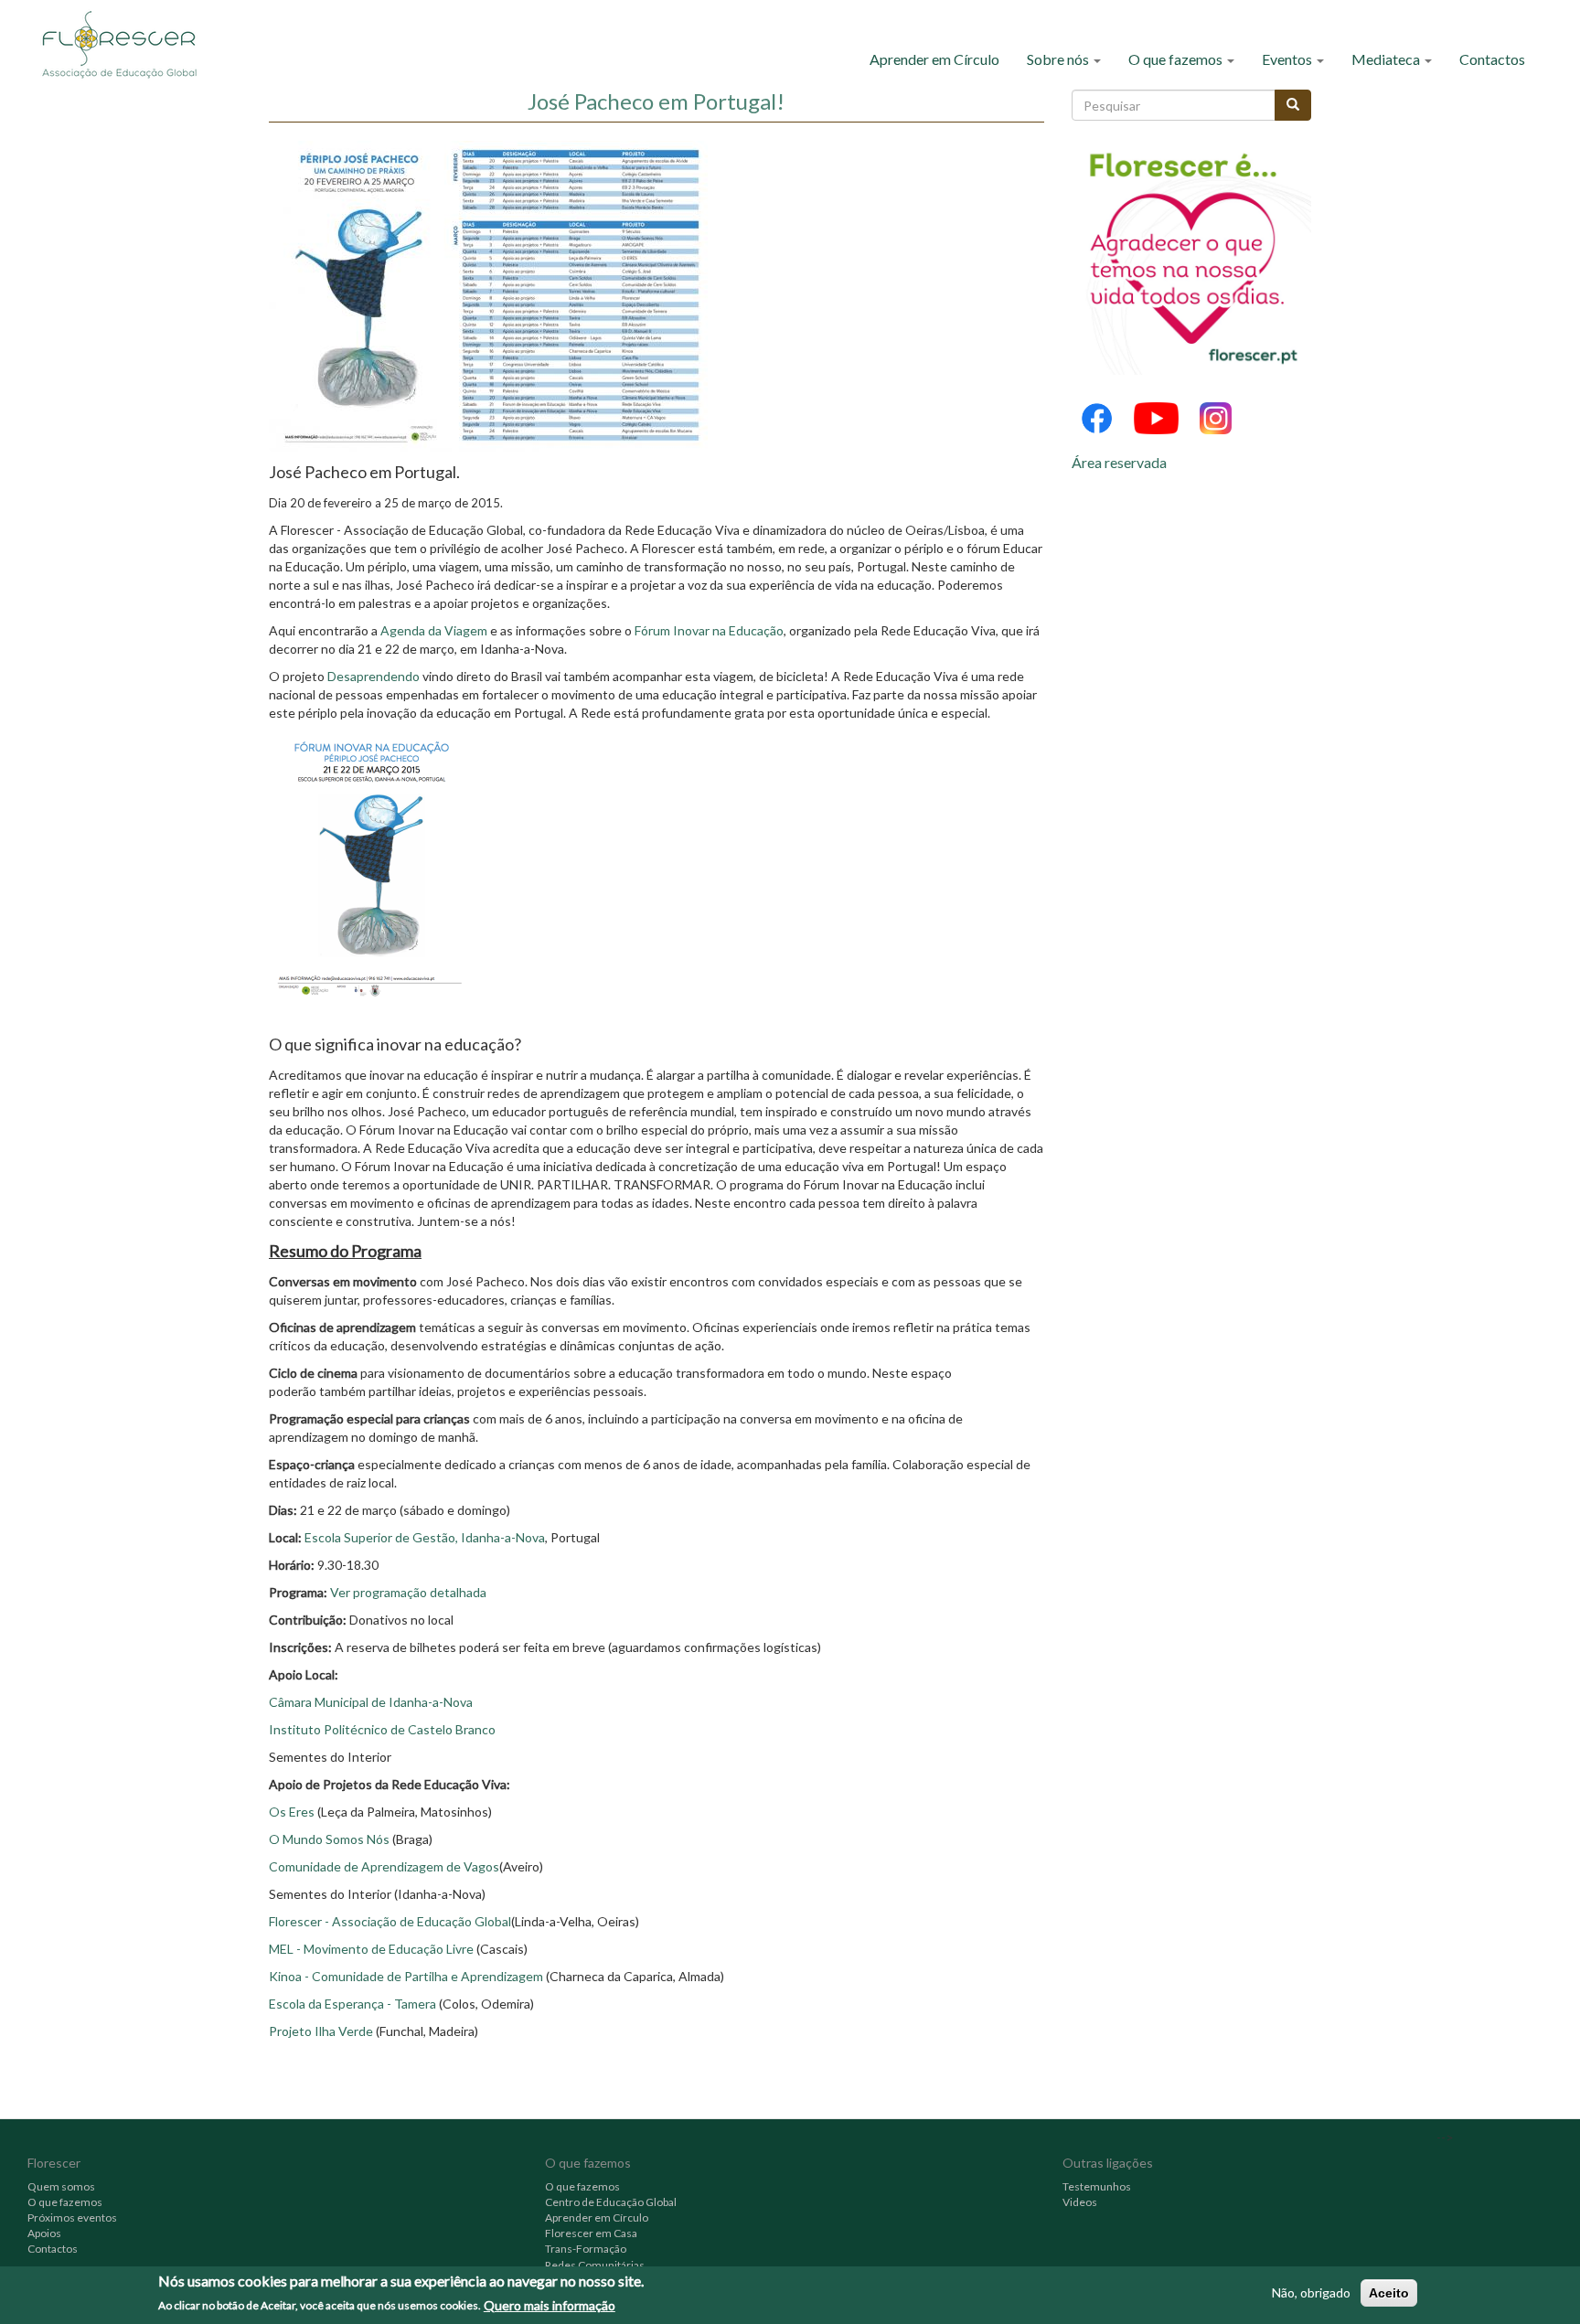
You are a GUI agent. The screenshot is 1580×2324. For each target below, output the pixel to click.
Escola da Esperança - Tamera (352, 2004)
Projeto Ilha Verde (322, 2031)
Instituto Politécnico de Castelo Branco (382, 1729)
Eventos (1288, 59)
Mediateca (1387, 59)
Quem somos (61, 2186)
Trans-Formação (586, 2249)
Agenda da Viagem (434, 630)
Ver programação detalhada (408, 1592)
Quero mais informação (550, 2304)
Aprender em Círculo (934, 59)
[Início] (126, 43)
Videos (1080, 2202)
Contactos (1492, 59)
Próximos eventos (72, 2217)
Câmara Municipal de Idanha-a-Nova (371, 1702)
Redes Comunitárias (595, 2265)
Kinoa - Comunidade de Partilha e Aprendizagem (406, 1976)
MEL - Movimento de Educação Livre (373, 1949)
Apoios (44, 2233)
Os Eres (292, 1812)
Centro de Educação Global (611, 2202)
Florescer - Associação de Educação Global (390, 1921)
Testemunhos (1097, 2186)
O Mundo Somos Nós (329, 1839)
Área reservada (1119, 462)
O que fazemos (1177, 59)
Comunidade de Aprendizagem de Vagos (384, 1866)
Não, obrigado (1311, 2292)
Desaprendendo (374, 676)
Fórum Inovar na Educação (709, 630)
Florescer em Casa (591, 2233)
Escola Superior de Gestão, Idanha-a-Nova (425, 1537)
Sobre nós (1059, 59)
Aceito (1389, 2293)
